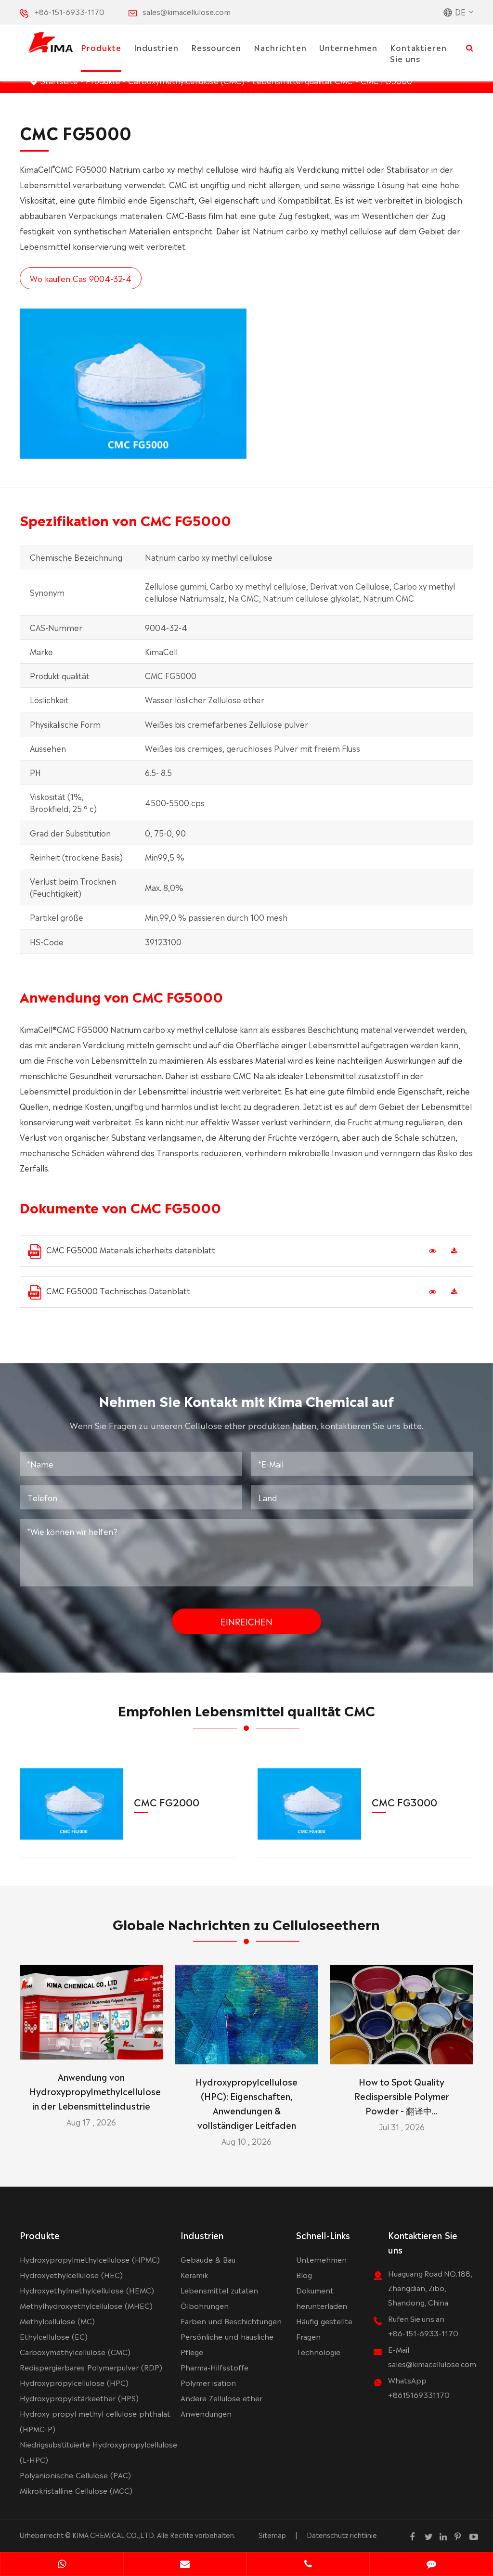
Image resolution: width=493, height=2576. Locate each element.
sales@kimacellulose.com (187, 11)
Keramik (194, 2274)
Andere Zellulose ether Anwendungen (221, 2405)
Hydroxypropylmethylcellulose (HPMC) (90, 2259)
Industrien (156, 47)
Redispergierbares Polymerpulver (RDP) (91, 2367)
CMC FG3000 (404, 1802)
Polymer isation (208, 2382)
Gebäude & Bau (208, 2259)
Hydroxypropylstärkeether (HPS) (79, 2398)
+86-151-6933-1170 (69, 11)
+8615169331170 (419, 2394)
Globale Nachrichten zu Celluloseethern (246, 1923)
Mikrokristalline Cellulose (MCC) (76, 2490)
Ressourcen (216, 47)
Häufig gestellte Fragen (324, 2328)
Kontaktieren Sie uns (418, 53)
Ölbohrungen (205, 2305)
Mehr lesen (91, 2048)
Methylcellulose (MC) (57, 2321)
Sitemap (272, 2535)
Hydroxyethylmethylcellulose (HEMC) (87, 2290)
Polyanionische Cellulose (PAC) (75, 2475)
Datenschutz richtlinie (342, 2535)
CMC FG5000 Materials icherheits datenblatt (131, 1249)
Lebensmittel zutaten (219, 2290)
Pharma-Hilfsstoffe (214, 2367)
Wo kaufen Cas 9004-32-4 (81, 278)
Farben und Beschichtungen (231, 2321)
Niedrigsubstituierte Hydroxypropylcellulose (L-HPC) (98, 2452)
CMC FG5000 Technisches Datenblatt (118, 1290)
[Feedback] (431, 2565)
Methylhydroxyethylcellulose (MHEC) (86, 2305)
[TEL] (308, 2565)
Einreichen (246, 1621)
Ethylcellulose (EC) (54, 2336)
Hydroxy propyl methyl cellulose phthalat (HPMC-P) (95, 2421)
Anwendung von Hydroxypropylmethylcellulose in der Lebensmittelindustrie (91, 2091)
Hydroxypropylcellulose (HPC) (74, 2382)
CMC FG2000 (167, 1802)
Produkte (101, 47)
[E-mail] (185, 2565)
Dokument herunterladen (322, 2298)
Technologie (318, 2351)
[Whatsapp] (62, 2565)
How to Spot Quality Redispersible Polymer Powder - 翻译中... (402, 2096)
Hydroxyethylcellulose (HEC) (71, 2274)
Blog (304, 2274)
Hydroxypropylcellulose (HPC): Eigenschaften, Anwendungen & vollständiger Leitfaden (246, 2103)
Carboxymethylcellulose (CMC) (75, 2351)
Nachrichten (280, 47)
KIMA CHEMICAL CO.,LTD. (114, 2535)
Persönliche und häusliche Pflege (227, 2344)
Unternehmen (348, 47)
